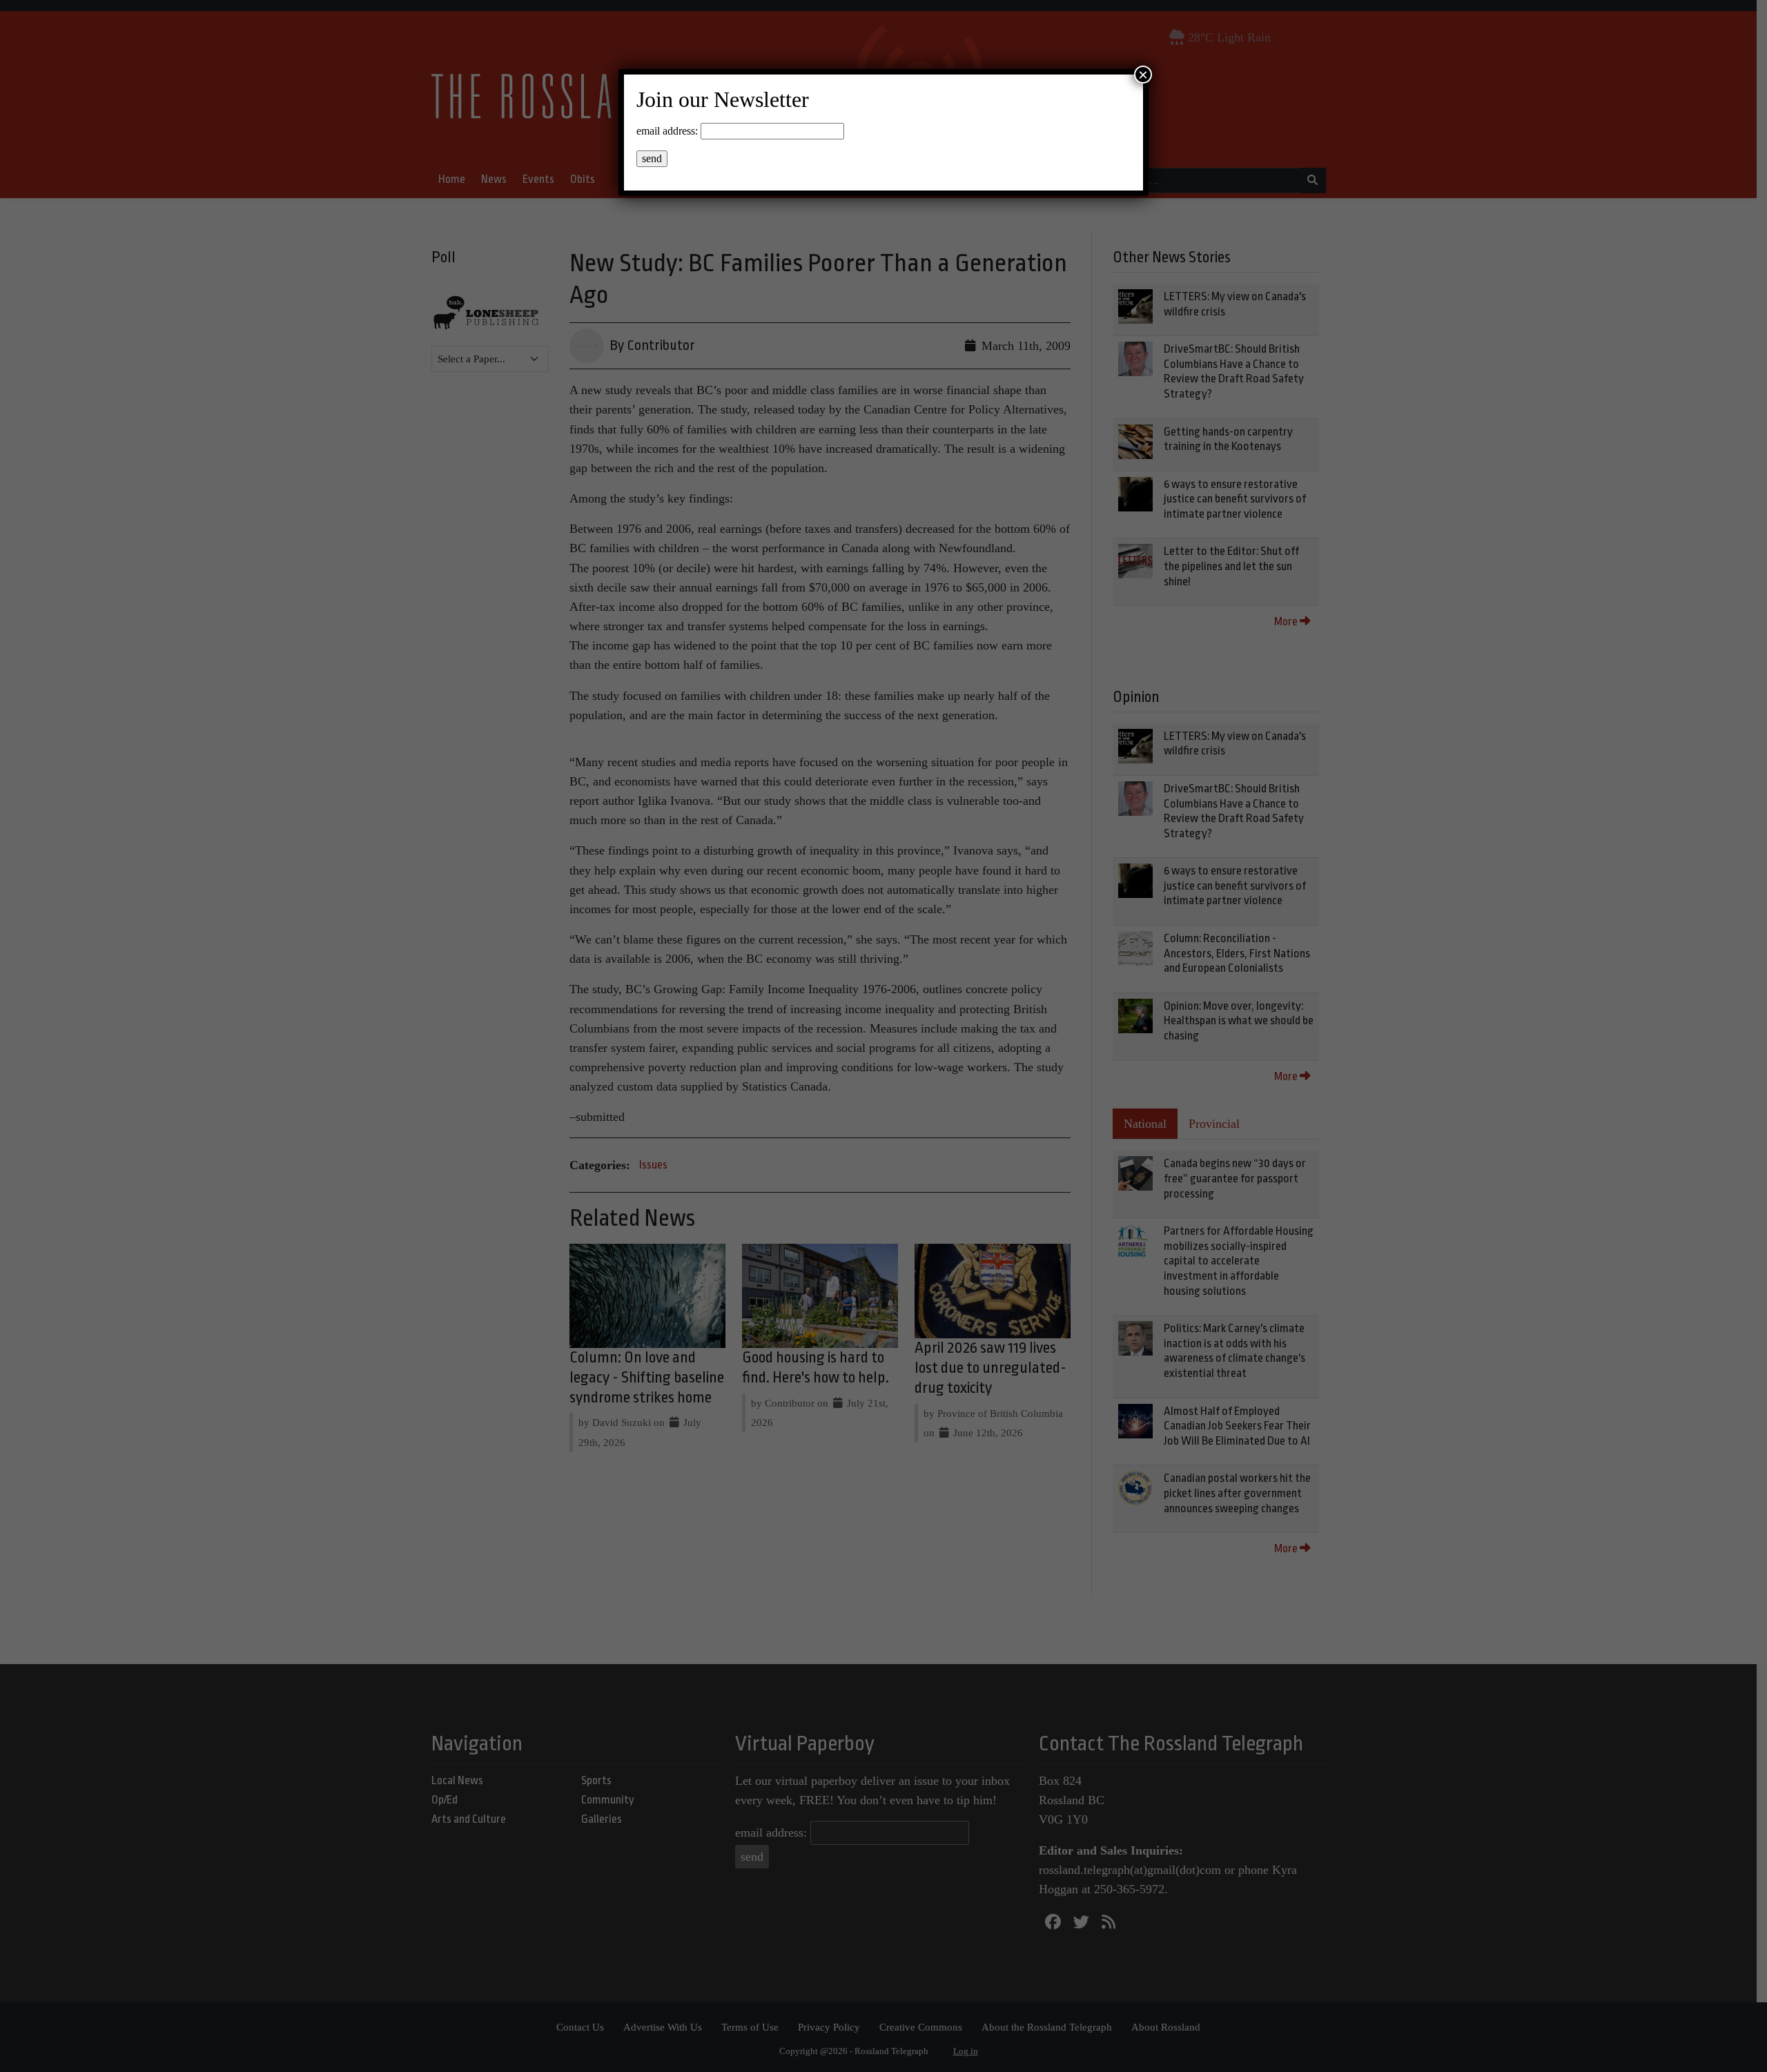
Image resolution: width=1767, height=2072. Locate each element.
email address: (667, 131)
